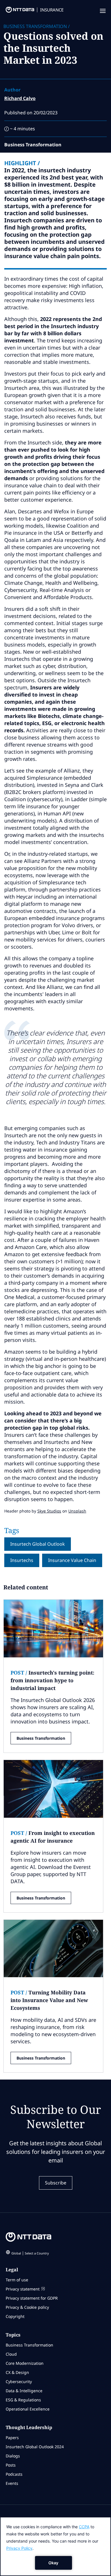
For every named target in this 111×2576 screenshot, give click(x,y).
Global (30, 2253)
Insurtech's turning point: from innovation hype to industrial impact (52, 1680)
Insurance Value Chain (72, 1560)
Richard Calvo (20, 98)
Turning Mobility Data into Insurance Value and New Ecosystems (49, 2000)
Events (12, 2483)
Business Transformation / (37, 26)
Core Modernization (25, 2363)
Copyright (15, 2316)
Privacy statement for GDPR (32, 2298)
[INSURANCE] (17, 11)
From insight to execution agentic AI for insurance (53, 1837)
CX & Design (17, 2372)
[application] (55, 2546)
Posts (11, 2465)
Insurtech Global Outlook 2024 (35, 2447)
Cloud (11, 2354)
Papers (12, 2438)
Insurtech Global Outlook (38, 1544)
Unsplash (77, 1511)
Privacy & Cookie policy (27, 2307)
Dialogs (13, 2456)
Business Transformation (41, 1738)
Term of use (17, 2280)
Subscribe (56, 2183)
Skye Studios (49, 1511)
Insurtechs (22, 1560)
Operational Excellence (28, 2409)
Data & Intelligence (24, 2391)
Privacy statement (23, 2289)
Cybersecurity (19, 2382)
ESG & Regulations (23, 2400)
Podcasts (14, 2474)
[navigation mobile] (102, 11)
